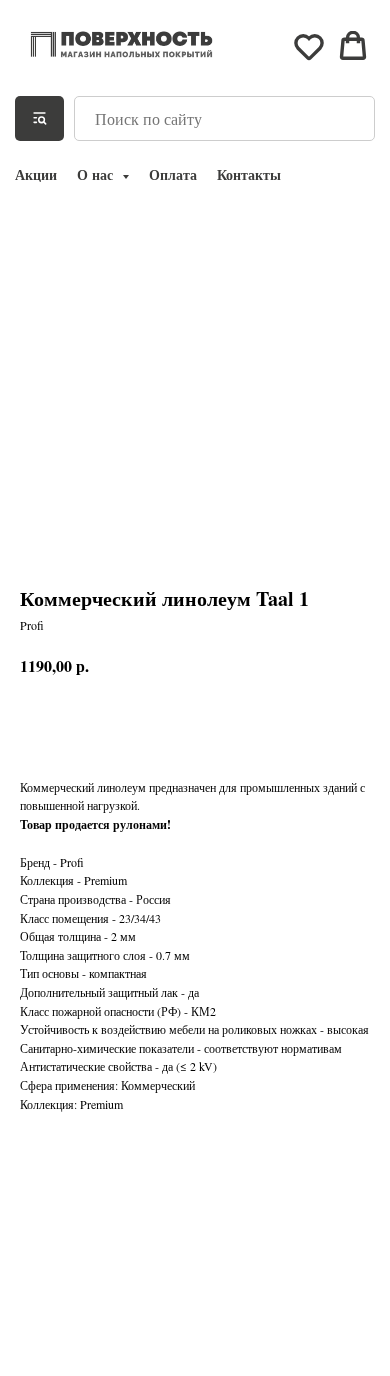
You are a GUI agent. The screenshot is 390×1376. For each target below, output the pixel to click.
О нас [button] (97, 175)
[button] (309, 46)
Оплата (173, 175)
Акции (36, 175)
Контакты (249, 175)
